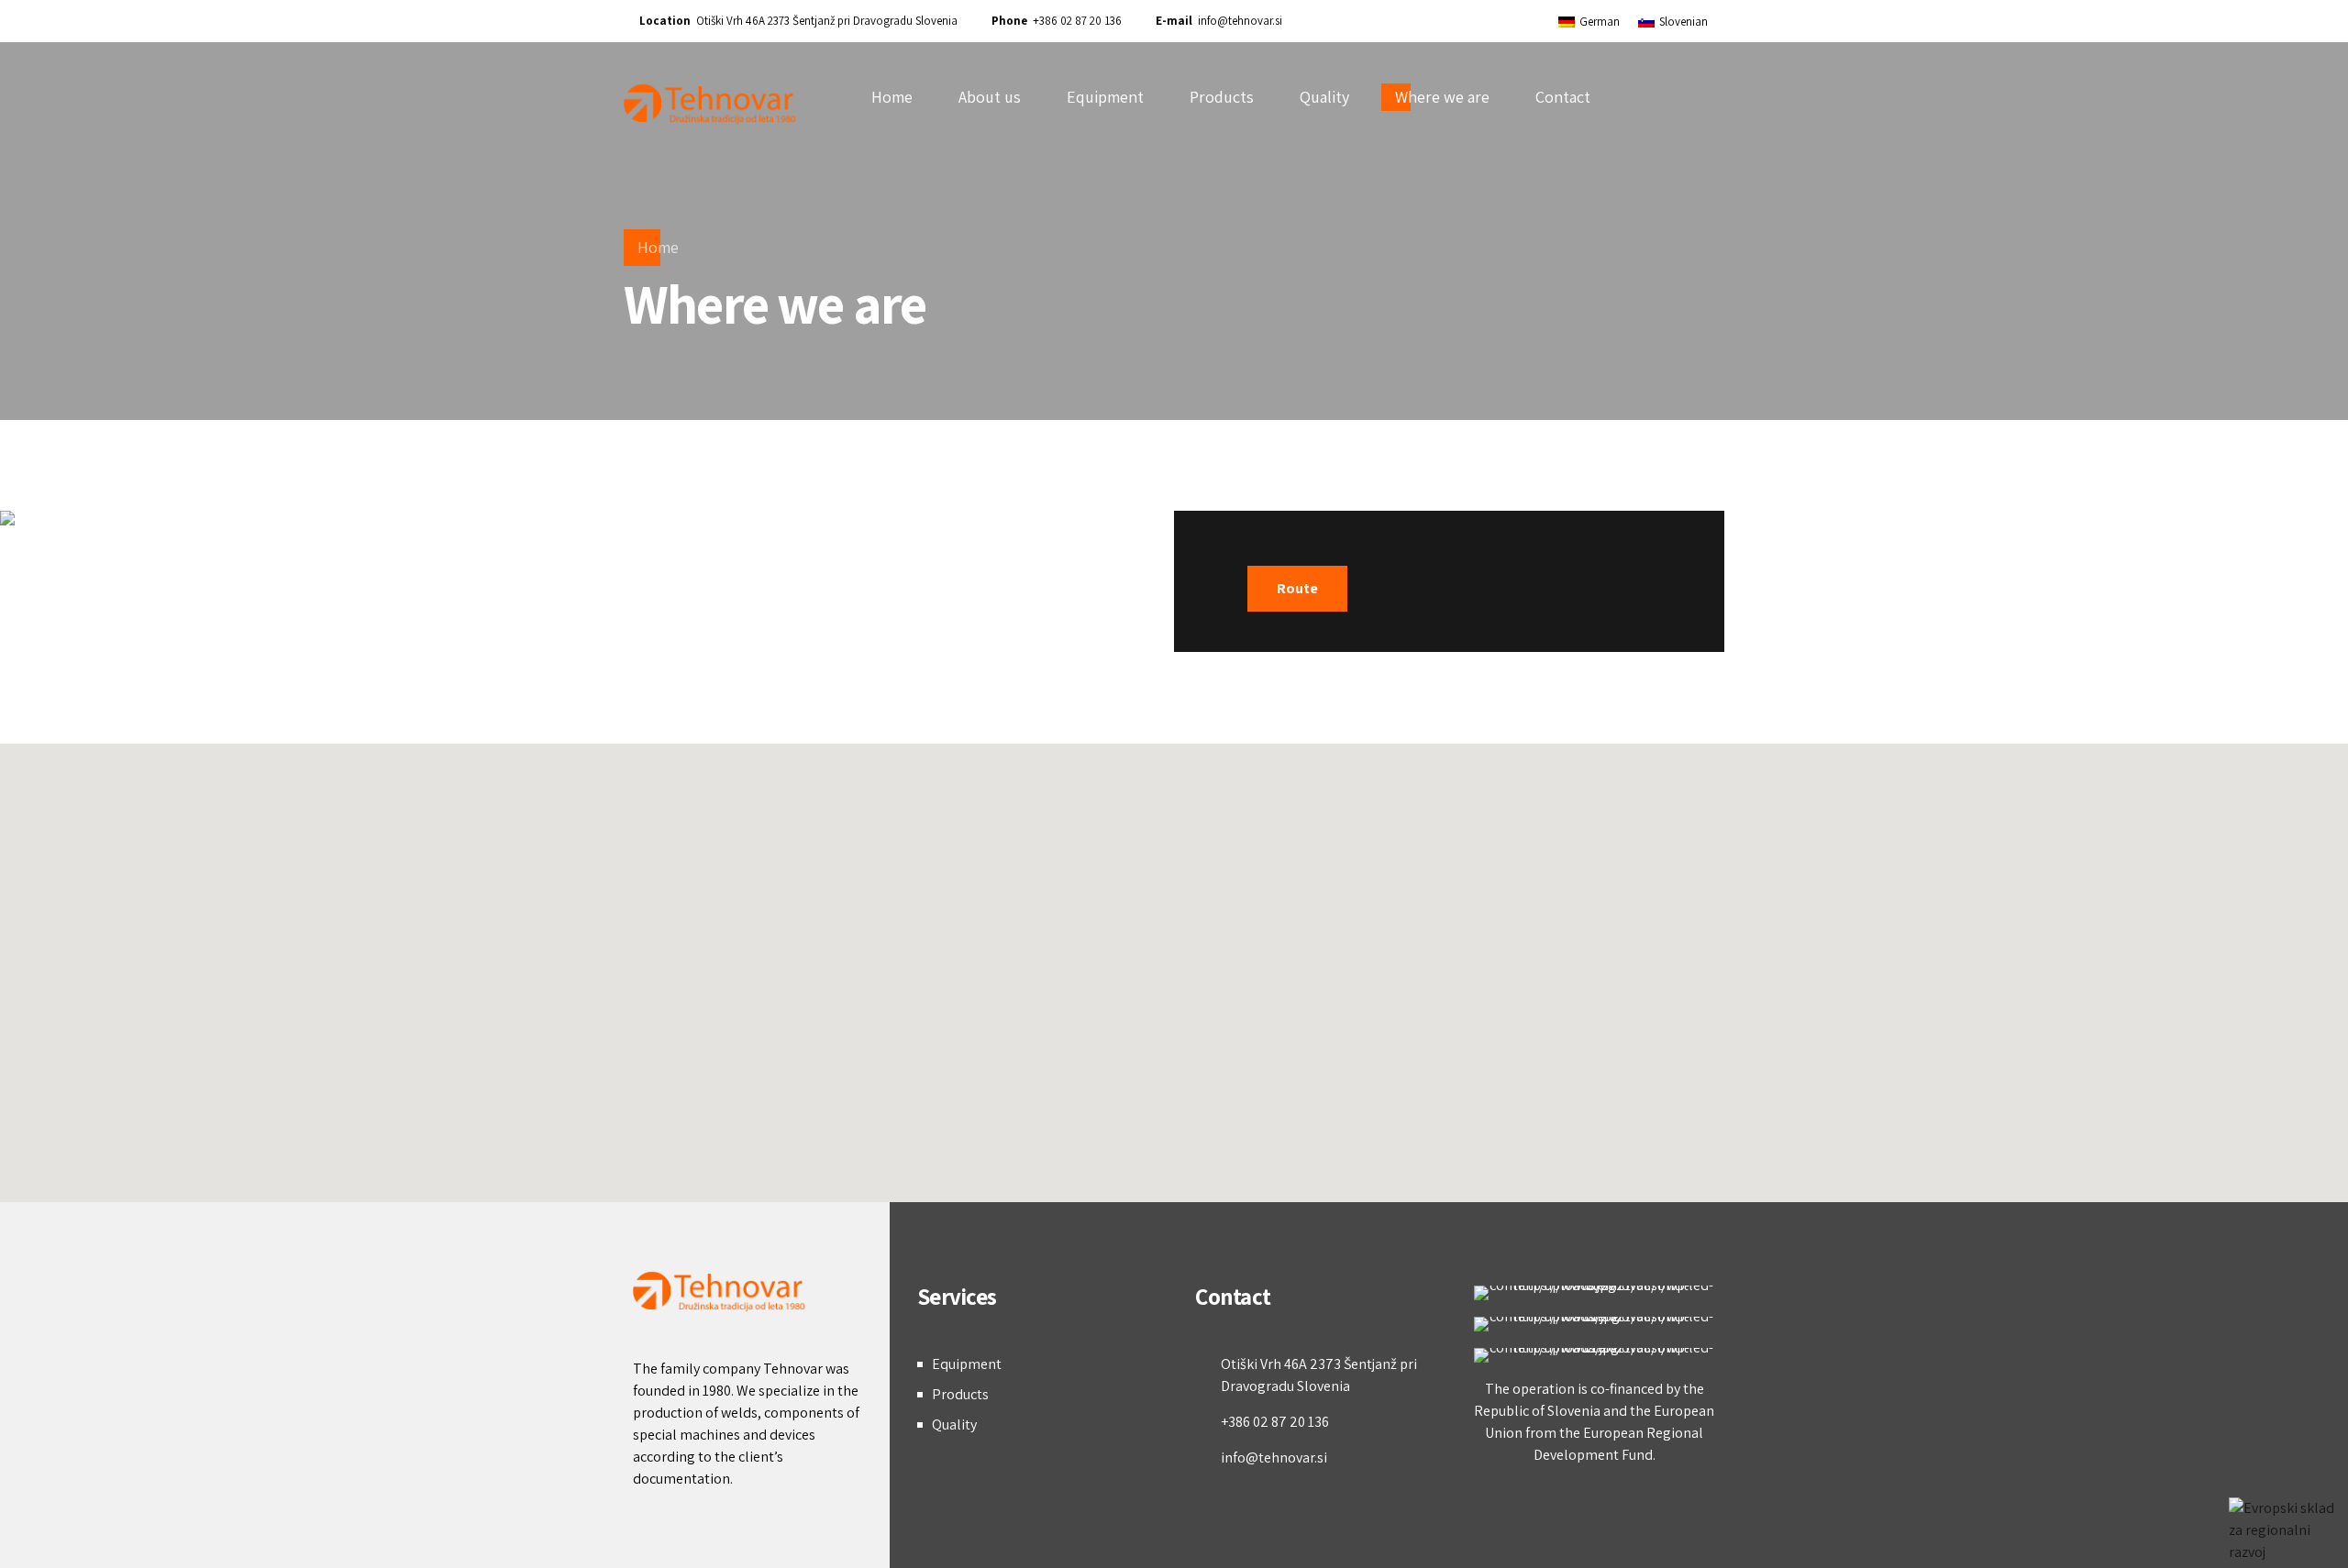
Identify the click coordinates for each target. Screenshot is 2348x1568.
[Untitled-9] (1595, 1293)
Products (1222, 97)
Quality (1324, 97)
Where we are (1442, 97)
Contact (1563, 97)
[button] (1174, 962)
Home (892, 97)
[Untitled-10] (1595, 1324)
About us (990, 97)
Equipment (1105, 97)
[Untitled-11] (1595, 1355)
